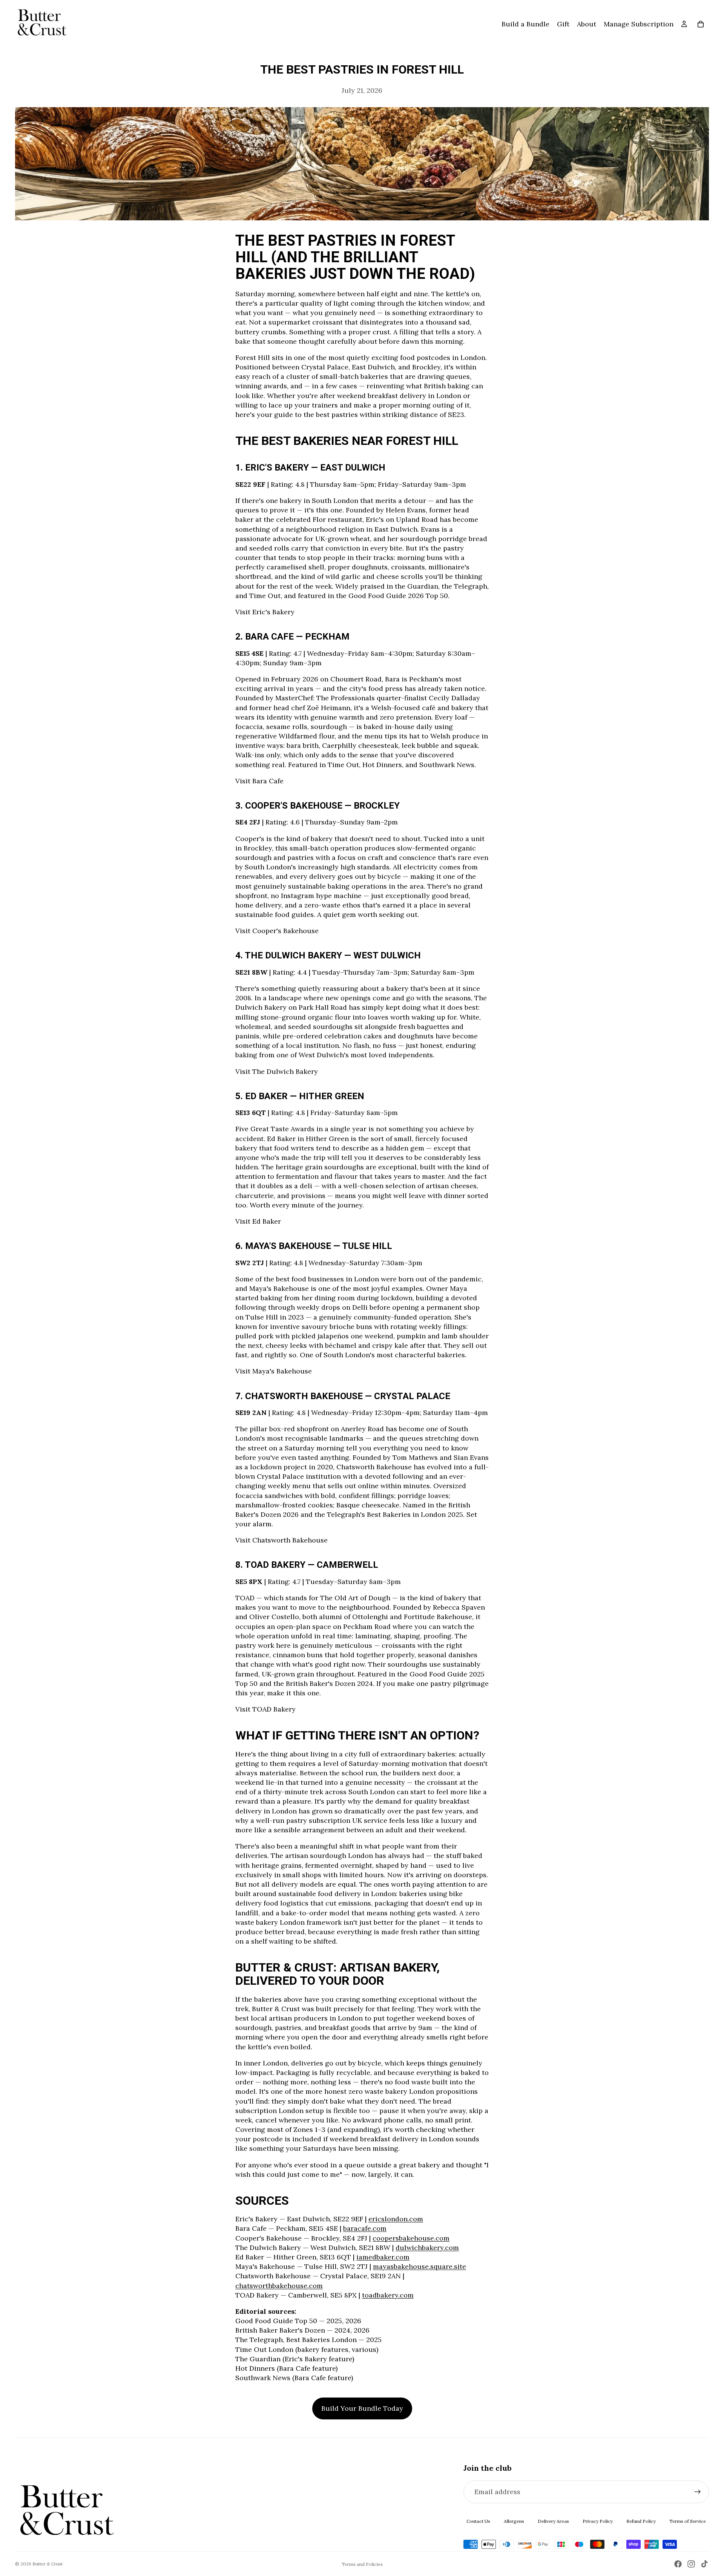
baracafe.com (365, 2228)
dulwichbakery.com (427, 2248)
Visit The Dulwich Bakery (277, 1071)
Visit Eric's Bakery (265, 612)
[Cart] (701, 24)
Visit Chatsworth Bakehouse (281, 1540)
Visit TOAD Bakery (265, 1709)
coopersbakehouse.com (411, 2238)
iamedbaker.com (383, 2257)
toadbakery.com (388, 2295)
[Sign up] (698, 2492)
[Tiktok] (704, 2564)
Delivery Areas (553, 2521)
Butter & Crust (48, 2564)
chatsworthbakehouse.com (279, 2286)
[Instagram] (691, 2564)
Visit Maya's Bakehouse (274, 1371)
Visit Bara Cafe (259, 781)
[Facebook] (678, 2564)
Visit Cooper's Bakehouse (277, 931)
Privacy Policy (598, 2521)
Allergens (514, 2521)
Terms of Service (688, 2521)
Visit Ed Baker (258, 1221)
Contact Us (478, 2521)
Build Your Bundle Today (362, 2408)
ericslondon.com (396, 2219)
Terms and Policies (362, 2564)
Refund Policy (641, 2521)
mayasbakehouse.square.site (420, 2266)
